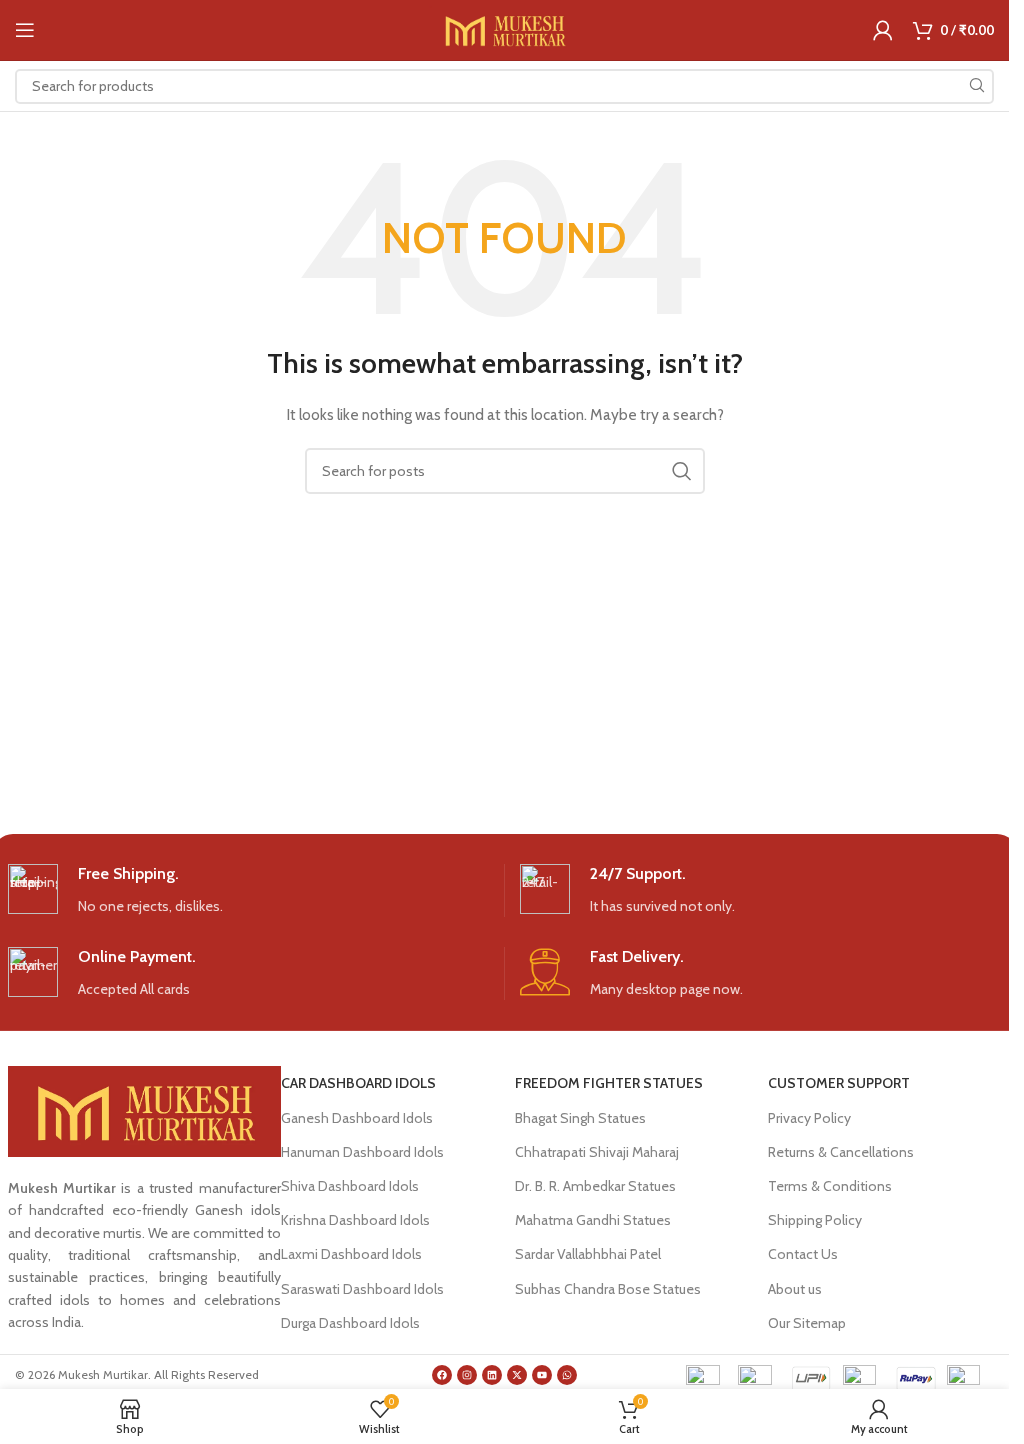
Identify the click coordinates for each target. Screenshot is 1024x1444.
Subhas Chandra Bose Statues (608, 1289)
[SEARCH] (976, 86)
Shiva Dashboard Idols (350, 1186)
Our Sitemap (807, 1323)
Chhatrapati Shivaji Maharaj (597, 1152)
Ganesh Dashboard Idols (357, 1118)
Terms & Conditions (830, 1186)
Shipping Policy (815, 1220)
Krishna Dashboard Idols (355, 1220)
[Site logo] (504, 28)
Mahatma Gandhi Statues (593, 1220)
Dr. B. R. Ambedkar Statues (595, 1186)
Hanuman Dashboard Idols (362, 1152)
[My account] (883, 30)
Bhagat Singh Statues (580, 1118)
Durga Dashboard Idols (350, 1323)
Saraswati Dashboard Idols (362, 1289)
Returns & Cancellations (841, 1152)
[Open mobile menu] (25, 30)
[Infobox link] (248, 890)
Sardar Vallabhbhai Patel (588, 1254)
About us (795, 1289)
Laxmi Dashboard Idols (351, 1254)
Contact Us (803, 1254)
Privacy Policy (809, 1118)
